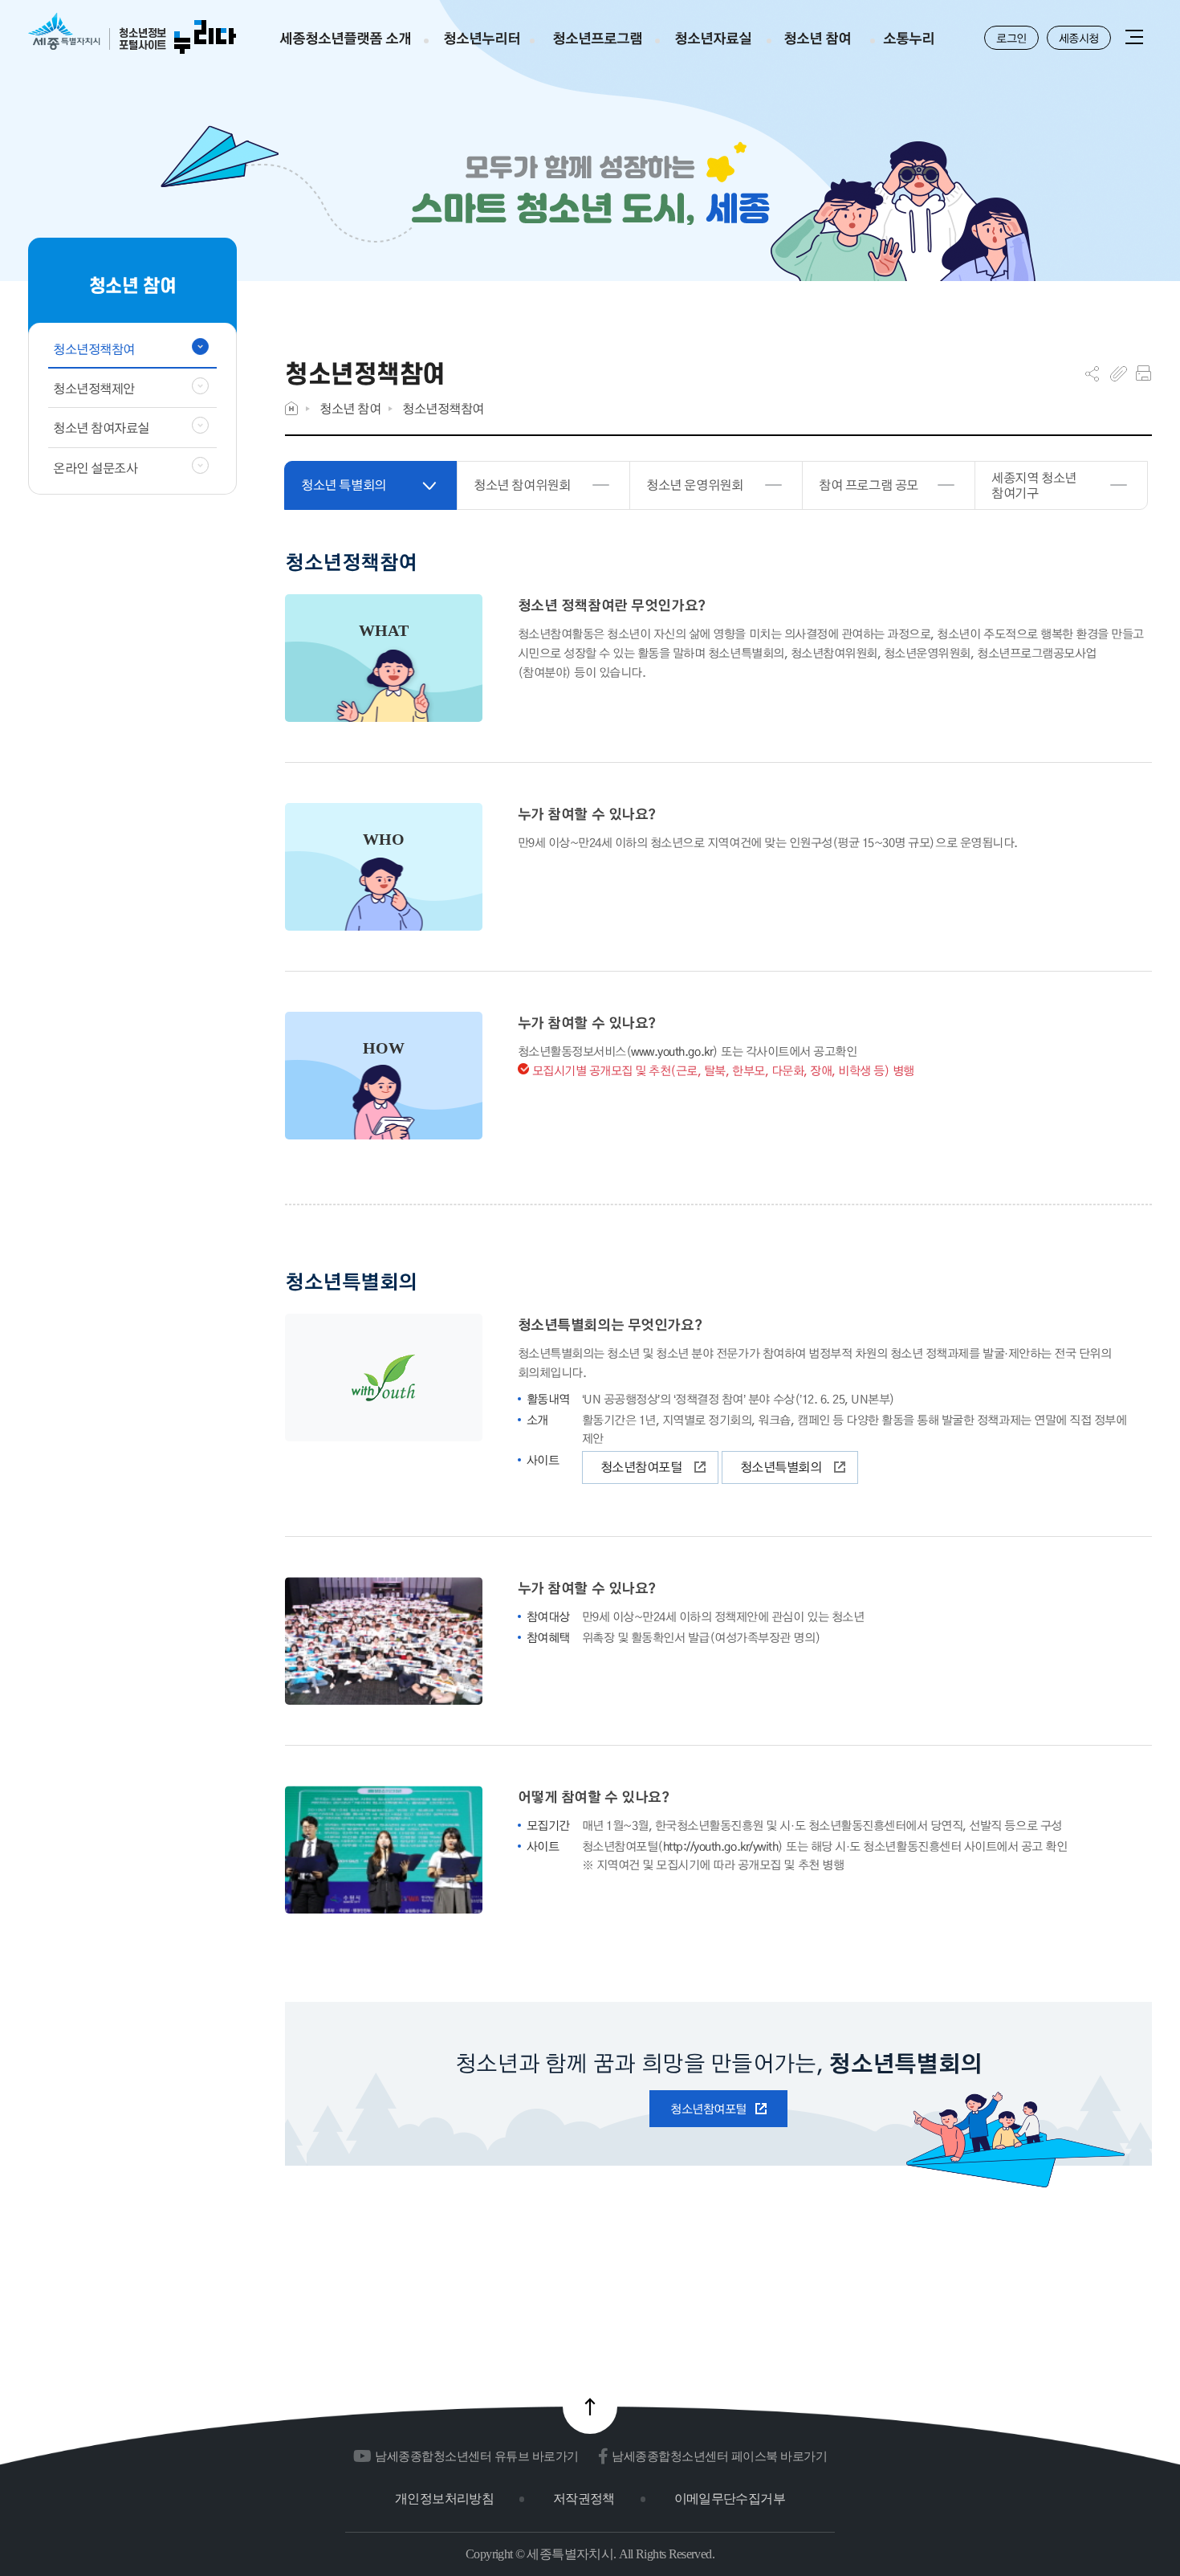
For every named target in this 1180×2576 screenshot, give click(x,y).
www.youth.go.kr (672, 1051)
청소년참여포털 (641, 1467)
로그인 (1011, 38)
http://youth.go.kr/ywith (720, 1846)
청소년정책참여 (443, 408)
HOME (291, 408)
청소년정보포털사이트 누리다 (132, 34)
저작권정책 (584, 2499)
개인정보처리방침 (444, 2499)
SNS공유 (1092, 373)
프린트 (1143, 373)
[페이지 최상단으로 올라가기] (590, 2407)
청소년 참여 (350, 408)
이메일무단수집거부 (730, 2499)
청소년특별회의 (781, 1467)
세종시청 (1079, 38)
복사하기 (1119, 373)
